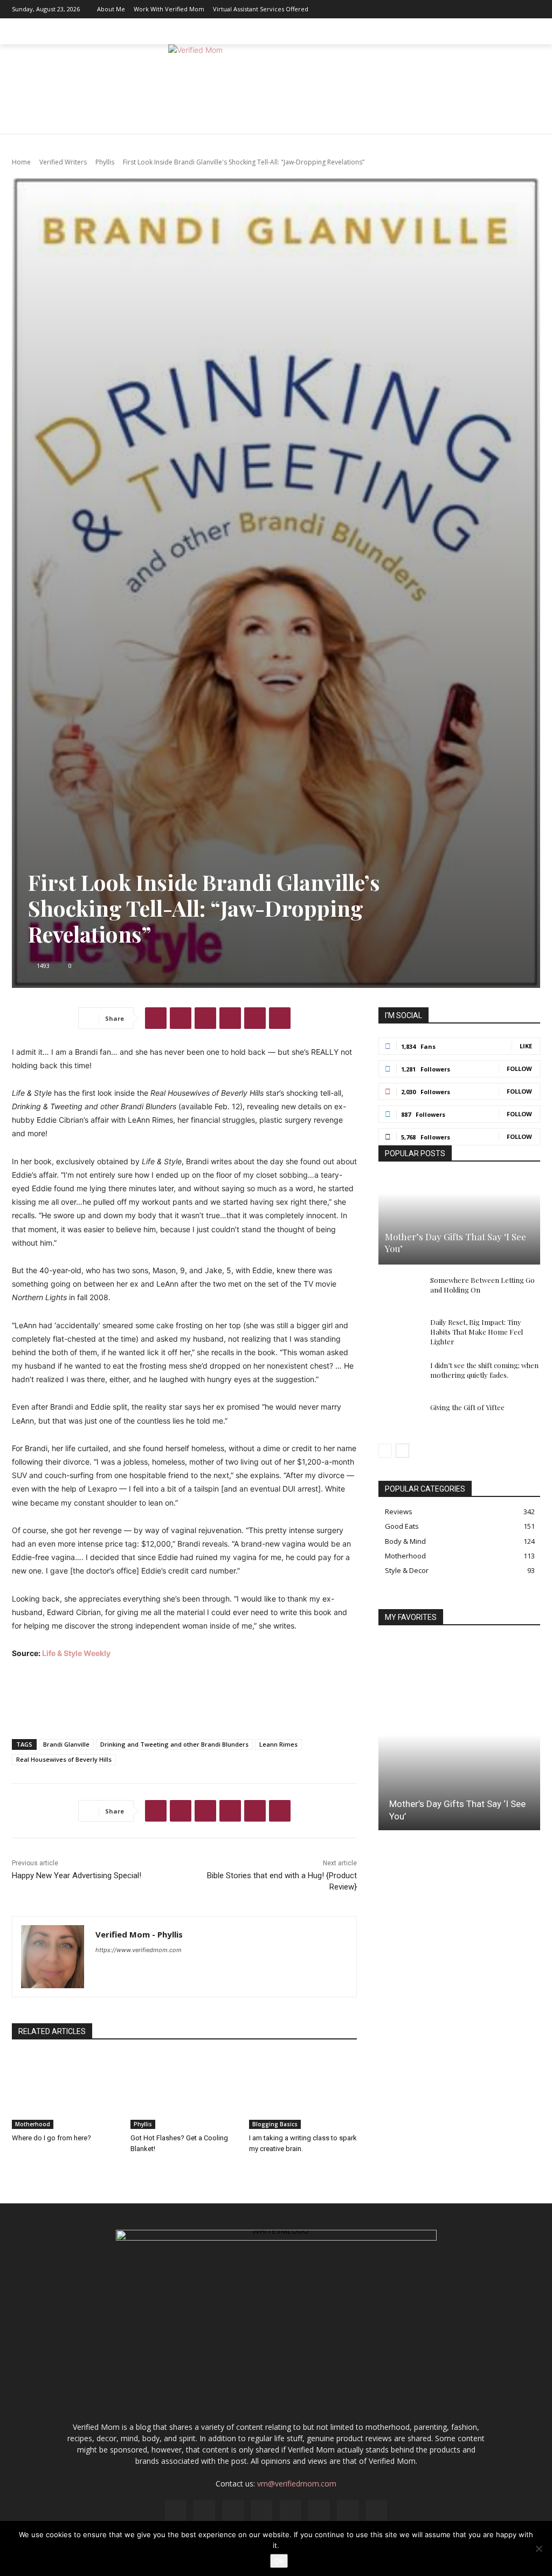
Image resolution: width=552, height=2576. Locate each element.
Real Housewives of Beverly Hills (64, 1759)
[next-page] (402, 1451)
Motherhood (33, 2124)
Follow (519, 1069)
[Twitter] (516, 9)
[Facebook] (419, 9)
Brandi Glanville (66, 1744)
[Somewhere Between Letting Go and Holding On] (400, 1290)
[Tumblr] (280, 1018)
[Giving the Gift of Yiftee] (400, 1418)
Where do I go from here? (51, 2138)
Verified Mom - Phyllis (139, 1934)
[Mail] (467, 9)
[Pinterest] (484, 9)
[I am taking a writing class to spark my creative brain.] (303, 2091)
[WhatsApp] (230, 1018)
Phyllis (105, 162)
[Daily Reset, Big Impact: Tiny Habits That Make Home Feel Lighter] (400, 1332)
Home (21, 162)
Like (526, 1046)
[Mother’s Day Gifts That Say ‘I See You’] (459, 1220)
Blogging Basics (275, 2124)
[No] (539, 2548)
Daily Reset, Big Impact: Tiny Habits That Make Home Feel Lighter (477, 1332)
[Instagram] (435, 9)
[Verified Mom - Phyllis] (53, 1957)
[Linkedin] (451, 9)
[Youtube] (532, 9)
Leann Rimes (278, 1744)
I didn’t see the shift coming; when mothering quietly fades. (484, 1370)
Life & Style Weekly (76, 1653)
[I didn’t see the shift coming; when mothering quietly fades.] (400, 1376)
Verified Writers (63, 162)
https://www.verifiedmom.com (139, 1950)
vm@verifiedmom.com (297, 2484)
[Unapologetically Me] (276, 89)
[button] (527, 31)
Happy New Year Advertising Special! (77, 1876)
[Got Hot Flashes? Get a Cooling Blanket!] (184, 2091)
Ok (279, 2561)
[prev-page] (385, 1451)
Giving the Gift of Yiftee (467, 1407)
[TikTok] (500, 9)
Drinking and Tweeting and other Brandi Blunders (174, 1744)
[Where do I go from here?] (66, 2091)
